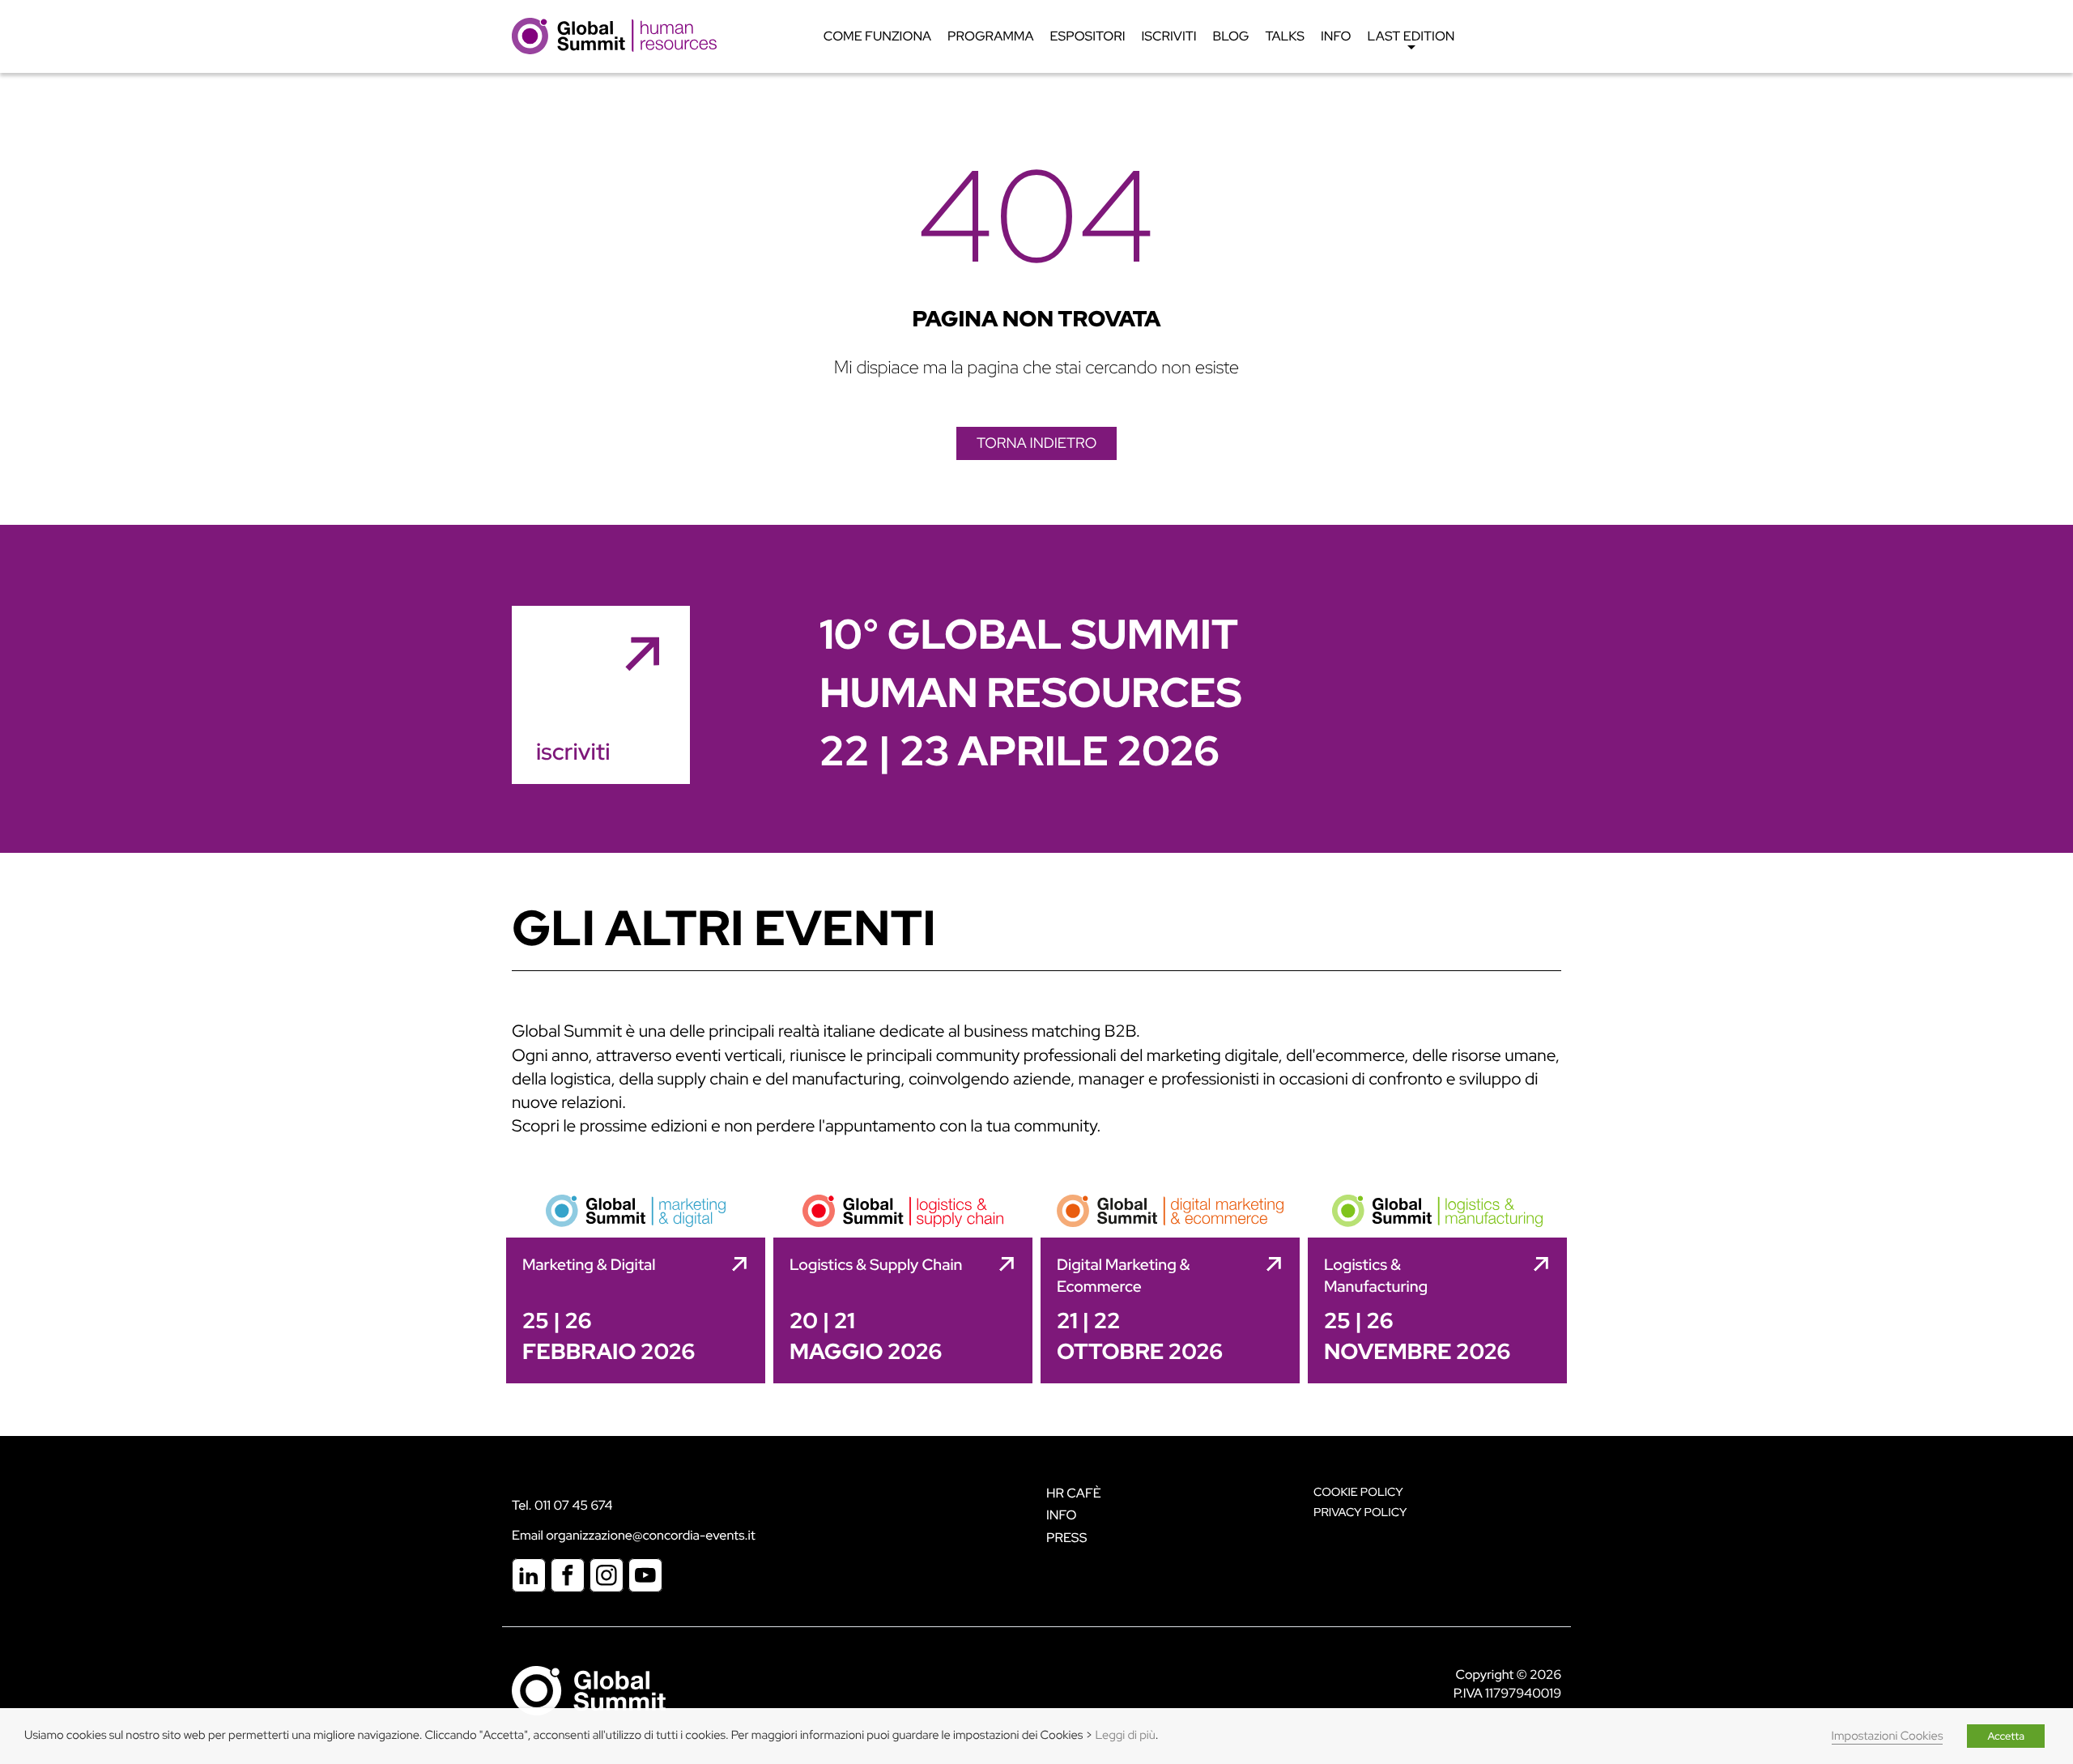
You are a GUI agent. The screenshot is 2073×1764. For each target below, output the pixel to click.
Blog (1231, 36)
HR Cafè (1074, 1493)
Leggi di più (1125, 1735)
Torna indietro (1036, 443)
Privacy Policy (1360, 1513)
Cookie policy (1358, 1492)
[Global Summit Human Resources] (614, 35)
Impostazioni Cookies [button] (1888, 1736)
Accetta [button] (2006, 1736)
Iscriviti (1169, 36)
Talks (1285, 36)
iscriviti (573, 752)
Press (1066, 1538)
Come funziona (877, 36)
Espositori (1088, 36)
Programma (990, 36)
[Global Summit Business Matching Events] (589, 1690)
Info (1336, 36)
